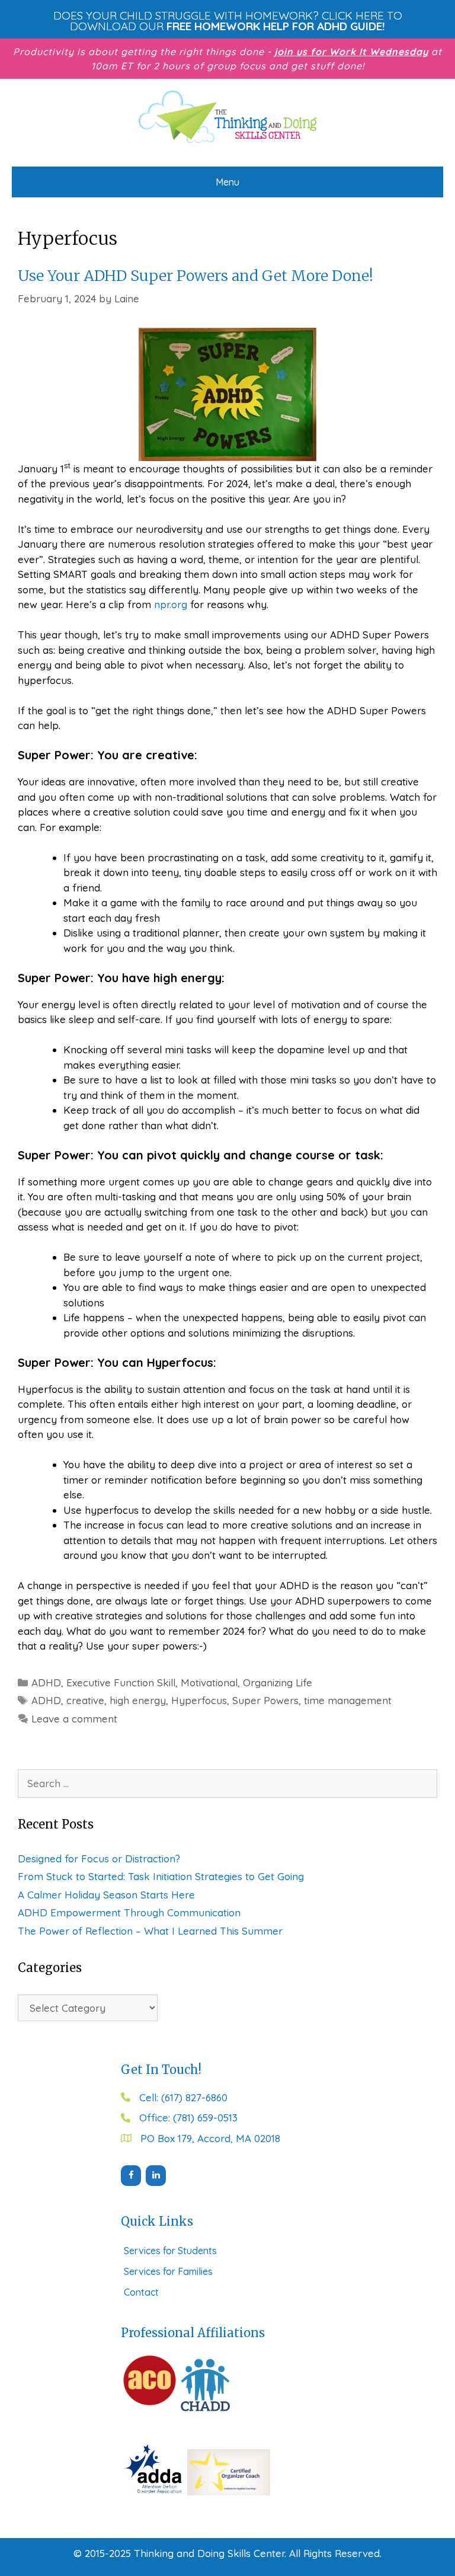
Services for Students (170, 2251)
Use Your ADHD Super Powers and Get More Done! (196, 276)
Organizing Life (278, 1682)
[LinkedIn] (156, 2176)
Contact (141, 2292)
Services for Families (168, 2271)
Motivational (209, 1682)
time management (348, 1700)
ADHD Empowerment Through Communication (129, 1912)
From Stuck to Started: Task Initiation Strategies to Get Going (161, 1876)
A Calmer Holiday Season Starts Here (106, 1895)
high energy (138, 1700)
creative (85, 1700)
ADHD (46, 1682)
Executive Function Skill (121, 1682)
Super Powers (265, 1700)
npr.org (171, 604)
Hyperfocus (199, 1700)
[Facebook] (131, 2176)
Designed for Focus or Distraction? (99, 1859)
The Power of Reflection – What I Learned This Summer (150, 1931)
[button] (227, 21)
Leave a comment (74, 1719)
